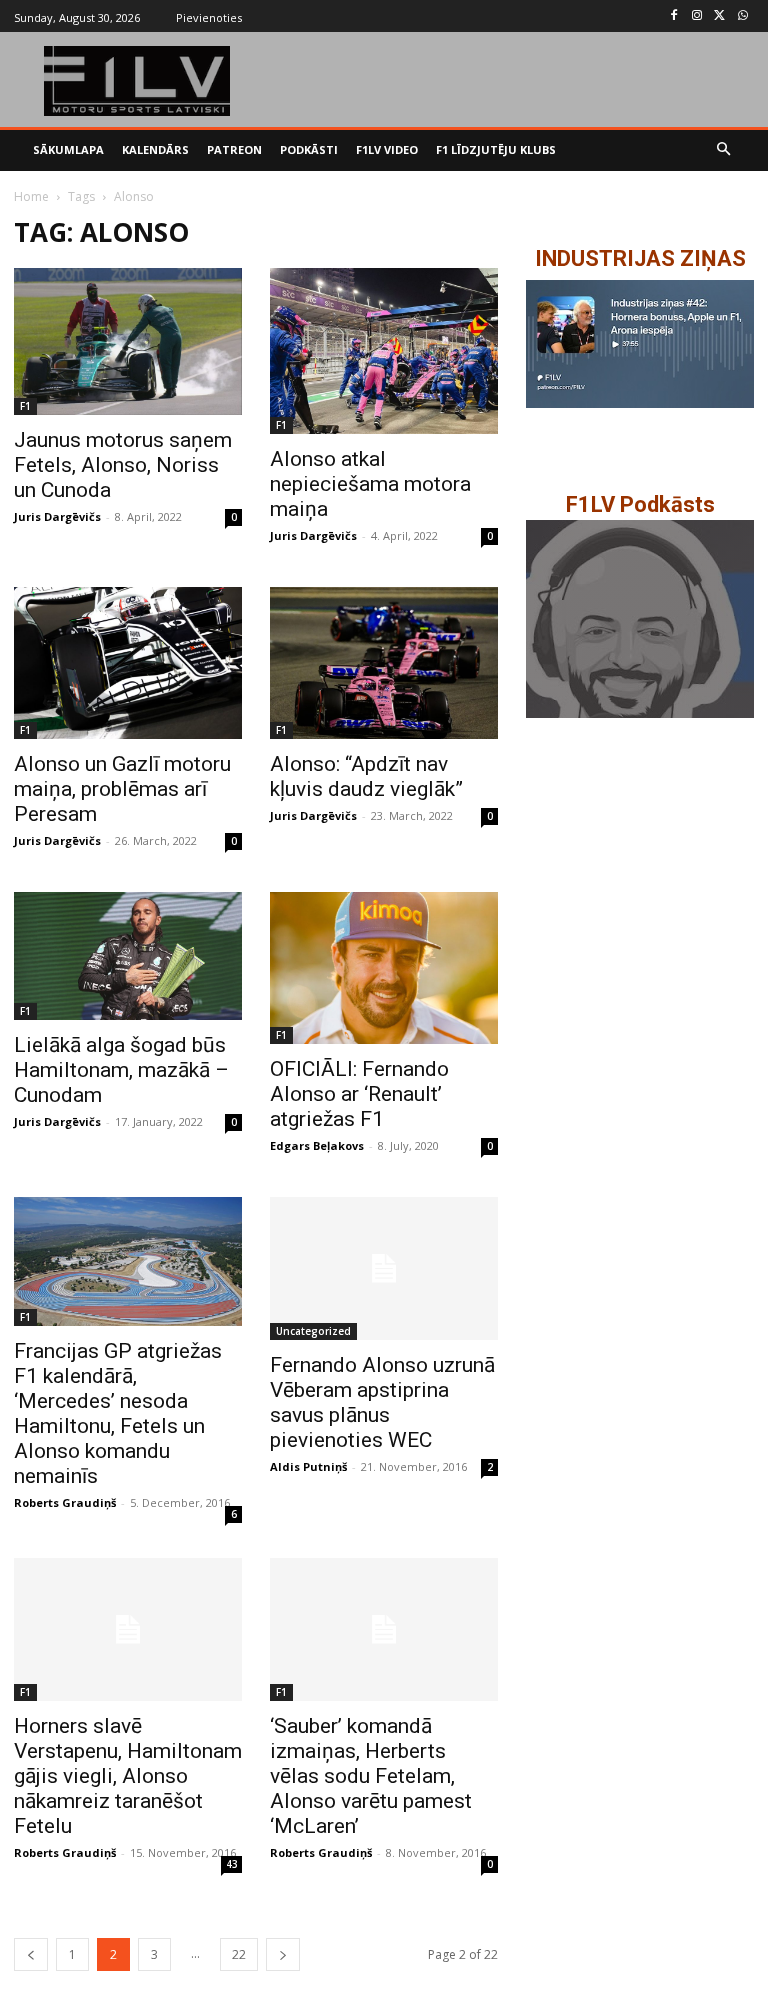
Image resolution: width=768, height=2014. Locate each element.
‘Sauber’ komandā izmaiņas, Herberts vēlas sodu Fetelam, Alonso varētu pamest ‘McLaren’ (371, 1776)
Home (31, 196)
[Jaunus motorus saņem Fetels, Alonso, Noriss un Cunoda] (128, 342)
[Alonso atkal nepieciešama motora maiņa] (384, 351)
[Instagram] (697, 16)
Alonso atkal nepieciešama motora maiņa (370, 484)
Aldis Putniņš (308, 1466)
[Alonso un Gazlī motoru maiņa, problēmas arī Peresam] (128, 663)
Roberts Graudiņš (65, 1502)
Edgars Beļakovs (317, 1145)
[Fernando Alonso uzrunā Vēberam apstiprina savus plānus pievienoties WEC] (384, 1268)
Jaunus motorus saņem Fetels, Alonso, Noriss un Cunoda (123, 465)
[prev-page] (31, 1954)
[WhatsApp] (742, 16)
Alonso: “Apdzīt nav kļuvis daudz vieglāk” (366, 776)
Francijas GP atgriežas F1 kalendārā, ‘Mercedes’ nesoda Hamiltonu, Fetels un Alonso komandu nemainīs (118, 1413)
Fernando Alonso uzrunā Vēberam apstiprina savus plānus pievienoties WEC (382, 1402)
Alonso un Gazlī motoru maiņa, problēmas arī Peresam (122, 789)
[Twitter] (719, 16)
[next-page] (283, 1954)
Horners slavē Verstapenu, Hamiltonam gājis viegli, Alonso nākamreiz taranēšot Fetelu (128, 1776)
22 (239, 1954)
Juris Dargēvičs (57, 516)
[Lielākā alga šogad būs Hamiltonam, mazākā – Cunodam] (128, 956)
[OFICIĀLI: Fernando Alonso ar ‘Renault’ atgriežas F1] (384, 968)
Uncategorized (313, 1331)
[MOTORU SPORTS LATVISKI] (137, 81)
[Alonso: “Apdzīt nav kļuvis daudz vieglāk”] (384, 663)
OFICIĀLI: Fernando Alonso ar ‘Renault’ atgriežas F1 (359, 1094)
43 (232, 1864)
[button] (724, 150)
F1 (25, 406)
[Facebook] (674, 16)
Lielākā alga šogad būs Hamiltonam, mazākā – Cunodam (121, 1070)
